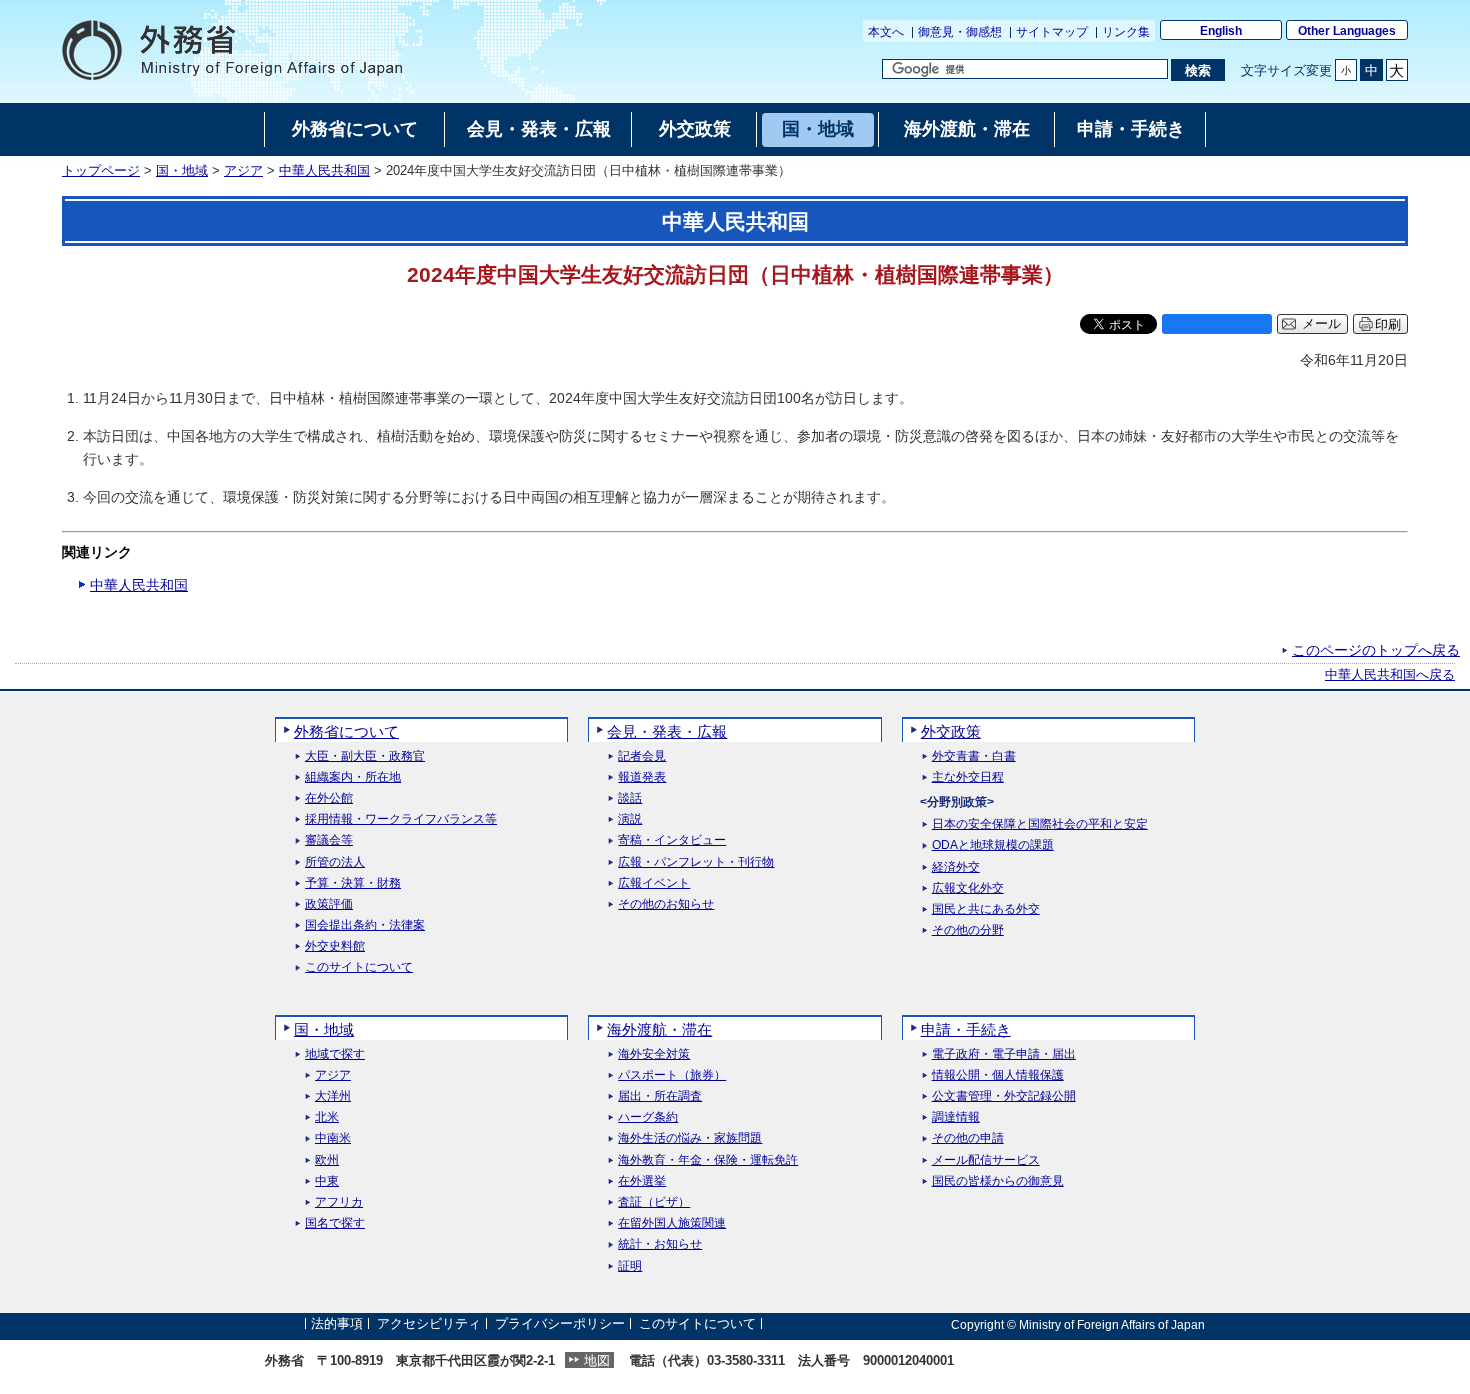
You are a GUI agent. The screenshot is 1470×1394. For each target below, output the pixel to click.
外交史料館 (335, 946)
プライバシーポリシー (560, 1324)
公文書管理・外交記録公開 (1004, 1096)
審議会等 (329, 840)
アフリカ (339, 1202)
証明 (630, 1266)
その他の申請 (968, 1138)
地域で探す (335, 1054)
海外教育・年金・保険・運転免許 (708, 1160)
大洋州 (333, 1096)
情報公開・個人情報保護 (998, 1075)
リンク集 (1126, 32)
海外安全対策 (654, 1054)
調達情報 (956, 1117)
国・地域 (182, 171)
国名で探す (335, 1223)
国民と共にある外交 (986, 909)
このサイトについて (359, 967)
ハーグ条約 (648, 1117)
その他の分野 (968, 930)
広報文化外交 (968, 888)
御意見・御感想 (960, 32)
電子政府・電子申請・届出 (1004, 1054)
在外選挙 (642, 1181)
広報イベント (654, 883)
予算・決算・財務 (353, 883)
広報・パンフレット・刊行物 (696, 862)
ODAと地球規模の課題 (993, 845)
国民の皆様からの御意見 (998, 1181)
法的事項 (337, 1324)
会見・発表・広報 (667, 731)
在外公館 (329, 798)
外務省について (346, 731)
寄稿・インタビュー (672, 840)
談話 (630, 798)
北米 (327, 1117)
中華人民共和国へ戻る (1390, 675)
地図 (597, 1360)
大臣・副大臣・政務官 (365, 756)
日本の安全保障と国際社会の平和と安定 (1040, 824)
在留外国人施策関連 (672, 1223)
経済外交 (956, 867)
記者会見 (642, 756)
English (1221, 31)
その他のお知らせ (666, 904)
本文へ (886, 32)
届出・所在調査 (660, 1096)
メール (1321, 324)
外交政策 (951, 731)
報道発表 (642, 777)
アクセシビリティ (429, 1324)
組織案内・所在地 (353, 777)
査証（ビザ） (654, 1202)
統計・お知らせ (660, 1244)
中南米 (333, 1138)
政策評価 (329, 904)
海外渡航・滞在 (659, 1029)
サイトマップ (1052, 32)
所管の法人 (335, 862)
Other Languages (1347, 31)
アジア (243, 171)
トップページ (101, 171)
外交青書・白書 (974, 756)
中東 (327, 1181)
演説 (630, 819)
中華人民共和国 (324, 171)
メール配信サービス (986, 1160)
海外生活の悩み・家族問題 (690, 1138)
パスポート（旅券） (672, 1075)
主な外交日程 (968, 777)
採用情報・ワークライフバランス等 (401, 819)
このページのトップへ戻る (1376, 650)
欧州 (327, 1160)
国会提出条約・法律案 (365, 925)
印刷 (1388, 324)
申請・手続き (966, 1029)
